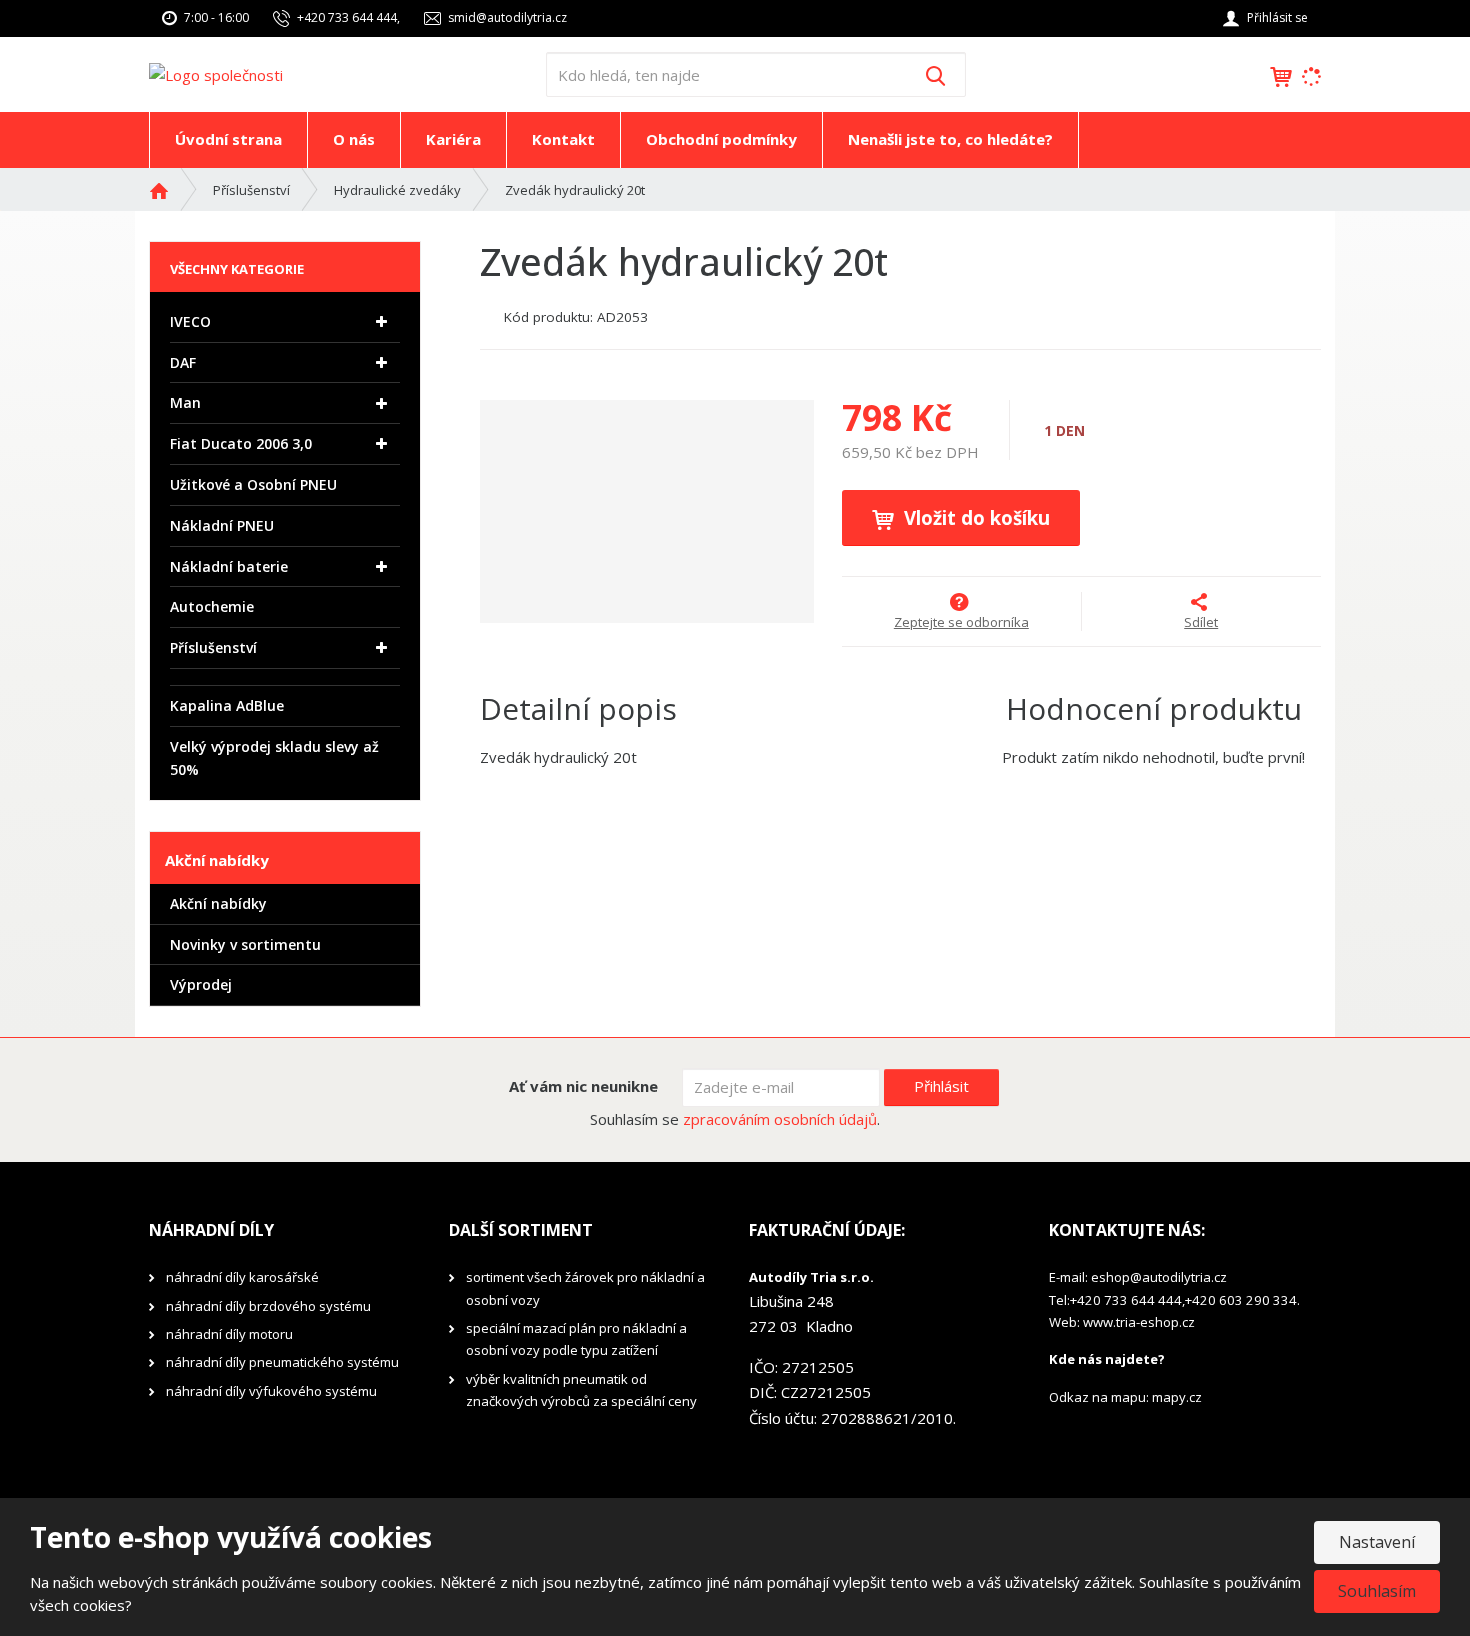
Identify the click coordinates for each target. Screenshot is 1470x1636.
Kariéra (453, 139)
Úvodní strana (228, 139)
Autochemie (212, 606)
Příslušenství (213, 647)
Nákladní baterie (229, 566)
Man (185, 402)
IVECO (190, 321)
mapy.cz (1177, 1397)
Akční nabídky (218, 903)
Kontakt (563, 139)
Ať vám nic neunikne (583, 1086)
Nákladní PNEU (222, 525)
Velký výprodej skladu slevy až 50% (274, 758)
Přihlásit (941, 1086)
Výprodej (201, 984)
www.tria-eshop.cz (1139, 1322)
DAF (183, 362)
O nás (354, 139)
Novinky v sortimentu (245, 944)
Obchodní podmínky (721, 139)
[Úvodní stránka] (216, 73)
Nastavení (1377, 1542)
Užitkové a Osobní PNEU (253, 484)
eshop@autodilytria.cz (1159, 1277)
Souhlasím (1377, 1591)
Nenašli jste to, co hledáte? (950, 139)
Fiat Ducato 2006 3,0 (241, 443)
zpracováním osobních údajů (780, 1119)
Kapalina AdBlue (227, 705)
